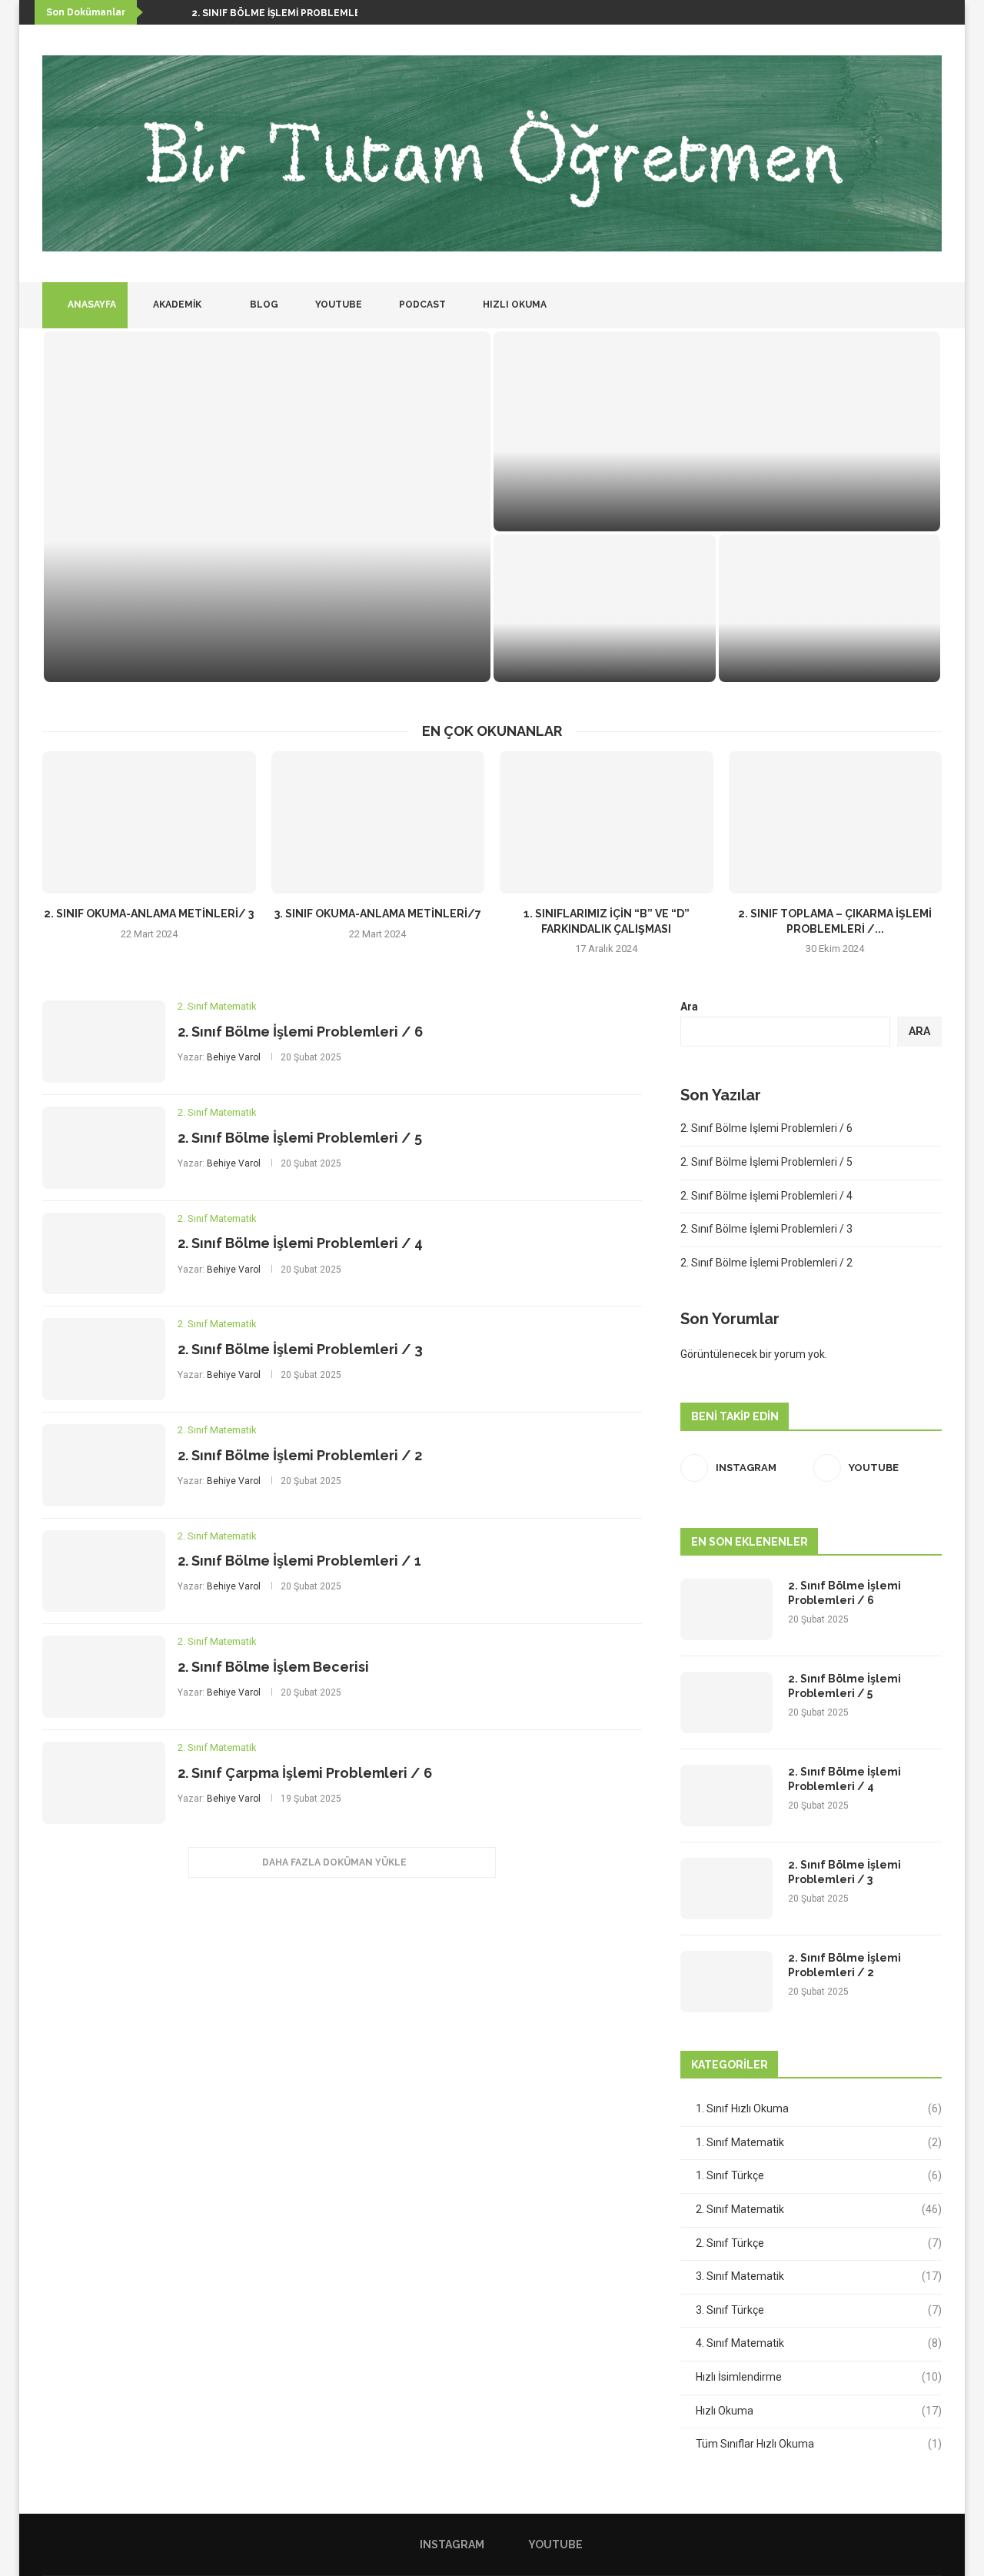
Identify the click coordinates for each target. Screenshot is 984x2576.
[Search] (934, 305)
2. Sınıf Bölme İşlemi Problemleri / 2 (300, 1455)
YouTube (337, 305)
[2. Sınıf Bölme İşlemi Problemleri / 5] (717, 431)
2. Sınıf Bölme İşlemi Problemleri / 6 (289, 13)
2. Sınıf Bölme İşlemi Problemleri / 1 (299, 1561)
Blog (263, 305)
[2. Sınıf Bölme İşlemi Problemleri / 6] (267, 507)
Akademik (176, 305)
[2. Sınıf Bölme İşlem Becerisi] (104, 1677)
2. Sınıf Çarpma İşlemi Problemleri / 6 (305, 1773)
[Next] (177, 12)
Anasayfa (91, 305)
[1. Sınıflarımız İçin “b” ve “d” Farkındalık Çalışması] (607, 822)
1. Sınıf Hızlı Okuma (819, 2108)
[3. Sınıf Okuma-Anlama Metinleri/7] (378, 822)
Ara (689, 1007)
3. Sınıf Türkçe (819, 2310)
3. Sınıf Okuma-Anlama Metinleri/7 (378, 914)
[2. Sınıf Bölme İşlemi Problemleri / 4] (605, 608)
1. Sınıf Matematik (819, 2142)
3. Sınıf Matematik (819, 2276)
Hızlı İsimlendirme (819, 2377)
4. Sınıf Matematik (819, 2343)
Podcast (421, 305)
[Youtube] (912, 305)
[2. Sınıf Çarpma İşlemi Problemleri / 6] (104, 1783)
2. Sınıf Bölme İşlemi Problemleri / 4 (300, 1243)
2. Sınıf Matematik (819, 2209)
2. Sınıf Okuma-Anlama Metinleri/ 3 (149, 914)
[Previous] (158, 12)
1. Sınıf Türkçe (819, 2175)
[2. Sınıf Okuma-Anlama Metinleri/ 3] (149, 822)
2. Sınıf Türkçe (819, 2243)
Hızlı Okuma (514, 305)
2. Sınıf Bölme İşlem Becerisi (273, 1667)
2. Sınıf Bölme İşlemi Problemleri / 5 (643, 509)
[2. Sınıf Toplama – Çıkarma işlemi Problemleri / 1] (836, 822)
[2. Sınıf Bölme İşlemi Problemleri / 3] (830, 608)
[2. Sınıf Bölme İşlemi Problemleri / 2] (104, 1465)
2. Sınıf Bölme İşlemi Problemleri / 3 (300, 1349)
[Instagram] (896, 305)
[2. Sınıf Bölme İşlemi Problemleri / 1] (104, 1571)
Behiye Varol (234, 1057)
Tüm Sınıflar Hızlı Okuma (819, 2444)
